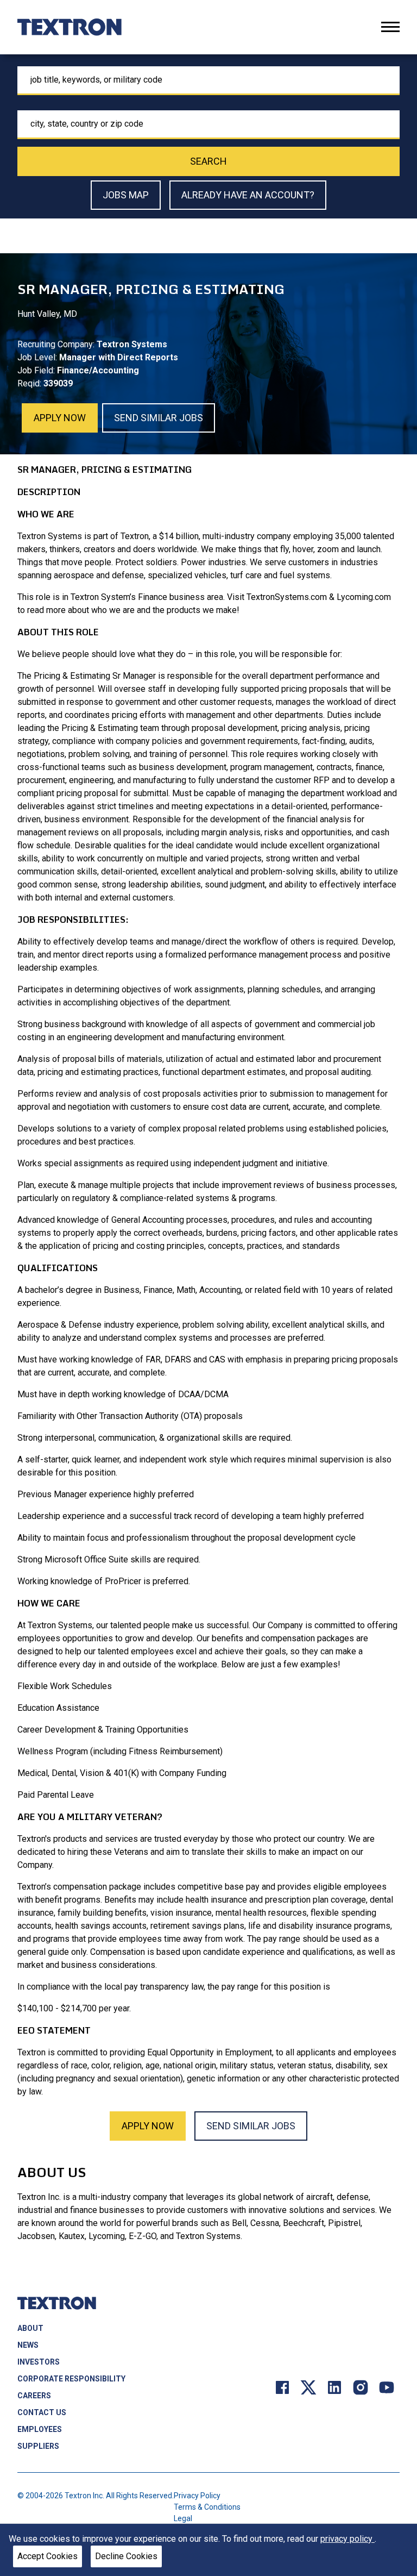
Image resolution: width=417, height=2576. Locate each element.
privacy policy (347, 2539)
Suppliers (38, 2446)
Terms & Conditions (207, 2507)
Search (208, 161)
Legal (183, 2518)
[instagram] (361, 2387)
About (30, 2328)
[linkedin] (334, 2387)
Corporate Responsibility (71, 2379)
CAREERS (34, 2396)
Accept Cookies (48, 2556)
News (28, 2345)
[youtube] (387, 2387)
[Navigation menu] (390, 27)
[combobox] (208, 81)
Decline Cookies (126, 2556)
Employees (40, 2429)
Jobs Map (126, 195)
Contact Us (42, 2412)
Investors (39, 2362)
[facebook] (282, 2387)
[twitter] (308, 2387)
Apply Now (60, 418)
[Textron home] (69, 27)
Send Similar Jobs (159, 418)
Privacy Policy (197, 2496)
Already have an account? (248, 195)
